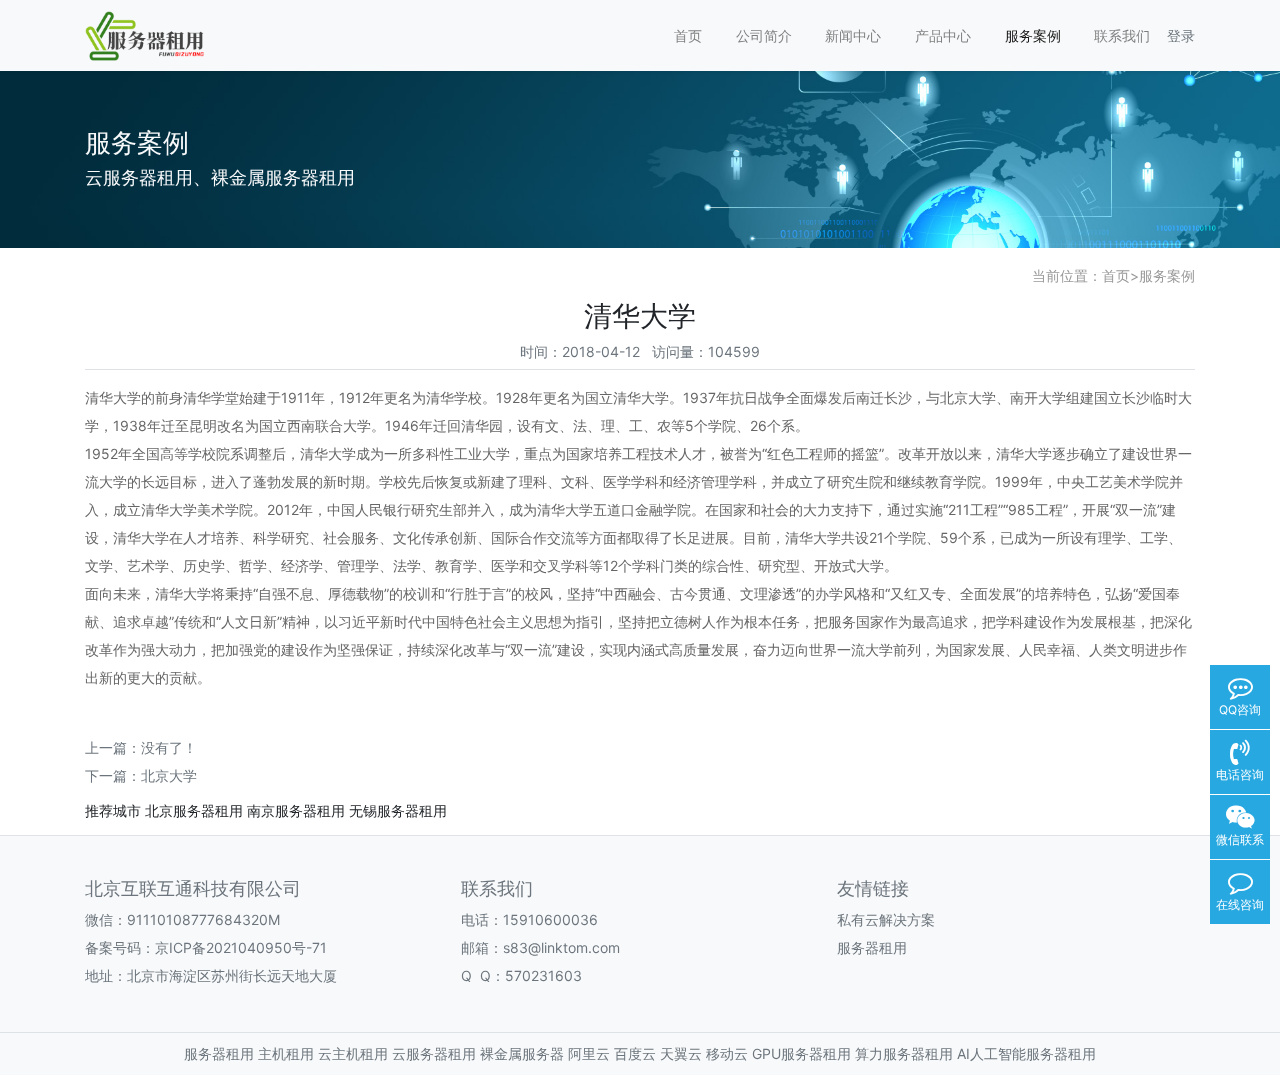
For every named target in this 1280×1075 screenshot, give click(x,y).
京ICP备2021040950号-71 (241, 947)
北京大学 (169, 775)
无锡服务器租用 (398, 810)
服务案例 (1033, 35)
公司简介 (764, 35)
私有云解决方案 (886, 919)
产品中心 (943, 35)
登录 (1181, 35)
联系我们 (1122, 35)
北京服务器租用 (194, 810)
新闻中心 (853, 35)
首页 (688, 35)
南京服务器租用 (296, 810)
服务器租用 (872, 947)
